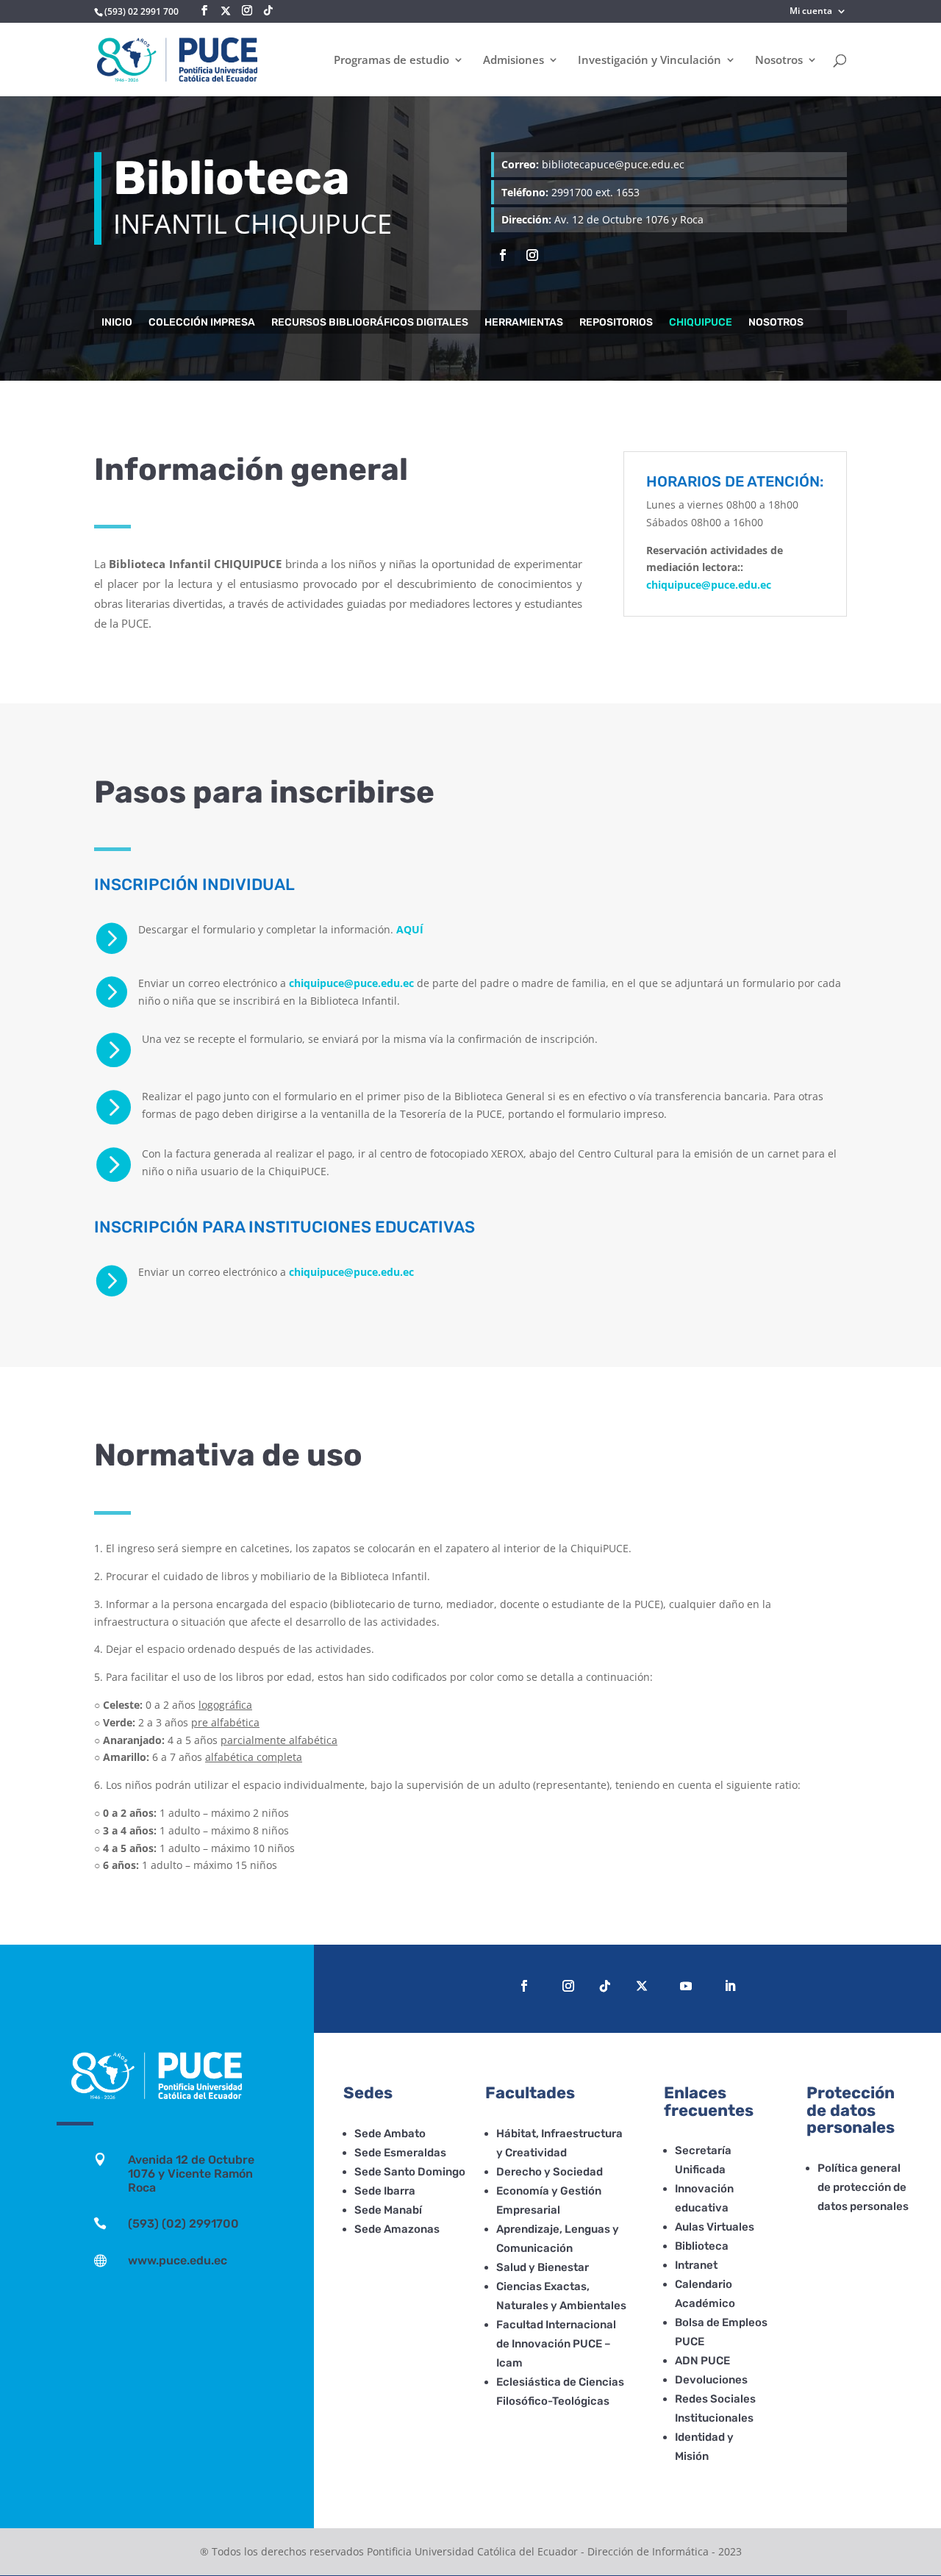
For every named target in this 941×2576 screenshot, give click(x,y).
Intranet (696, 2265)
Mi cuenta (811, 12)
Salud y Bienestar (543, 2267)
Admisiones (514, 61)
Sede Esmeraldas (400, 2153)
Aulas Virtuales (715, 2227)
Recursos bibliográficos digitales (370, 323)
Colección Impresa (202, 323)
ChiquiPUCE (701, 323)
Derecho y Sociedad (550, 2172)
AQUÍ (410, 929)
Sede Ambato (390, 2134)
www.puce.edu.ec (178, 2260)
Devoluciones (711, 2380)
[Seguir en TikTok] (605, 1986)
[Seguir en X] (226, 11)
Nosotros (779, 61)
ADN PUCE (702, 2361)
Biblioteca (702, 2246)
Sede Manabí (388, 2210)
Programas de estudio (391, 61)
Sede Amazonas (397, 2229)
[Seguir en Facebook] (503, 255)
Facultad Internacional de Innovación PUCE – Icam (556, 2344)
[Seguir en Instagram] (532, 255)
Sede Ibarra (385, 2191)
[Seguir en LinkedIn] (730, 1986)
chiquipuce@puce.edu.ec (351, 983)
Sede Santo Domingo (410, 2172)
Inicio (117, 323)
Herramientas (524, 323)
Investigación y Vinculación (650, 61)
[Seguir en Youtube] (686, 1986)
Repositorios (616, 323)
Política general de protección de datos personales (863, 2187)
